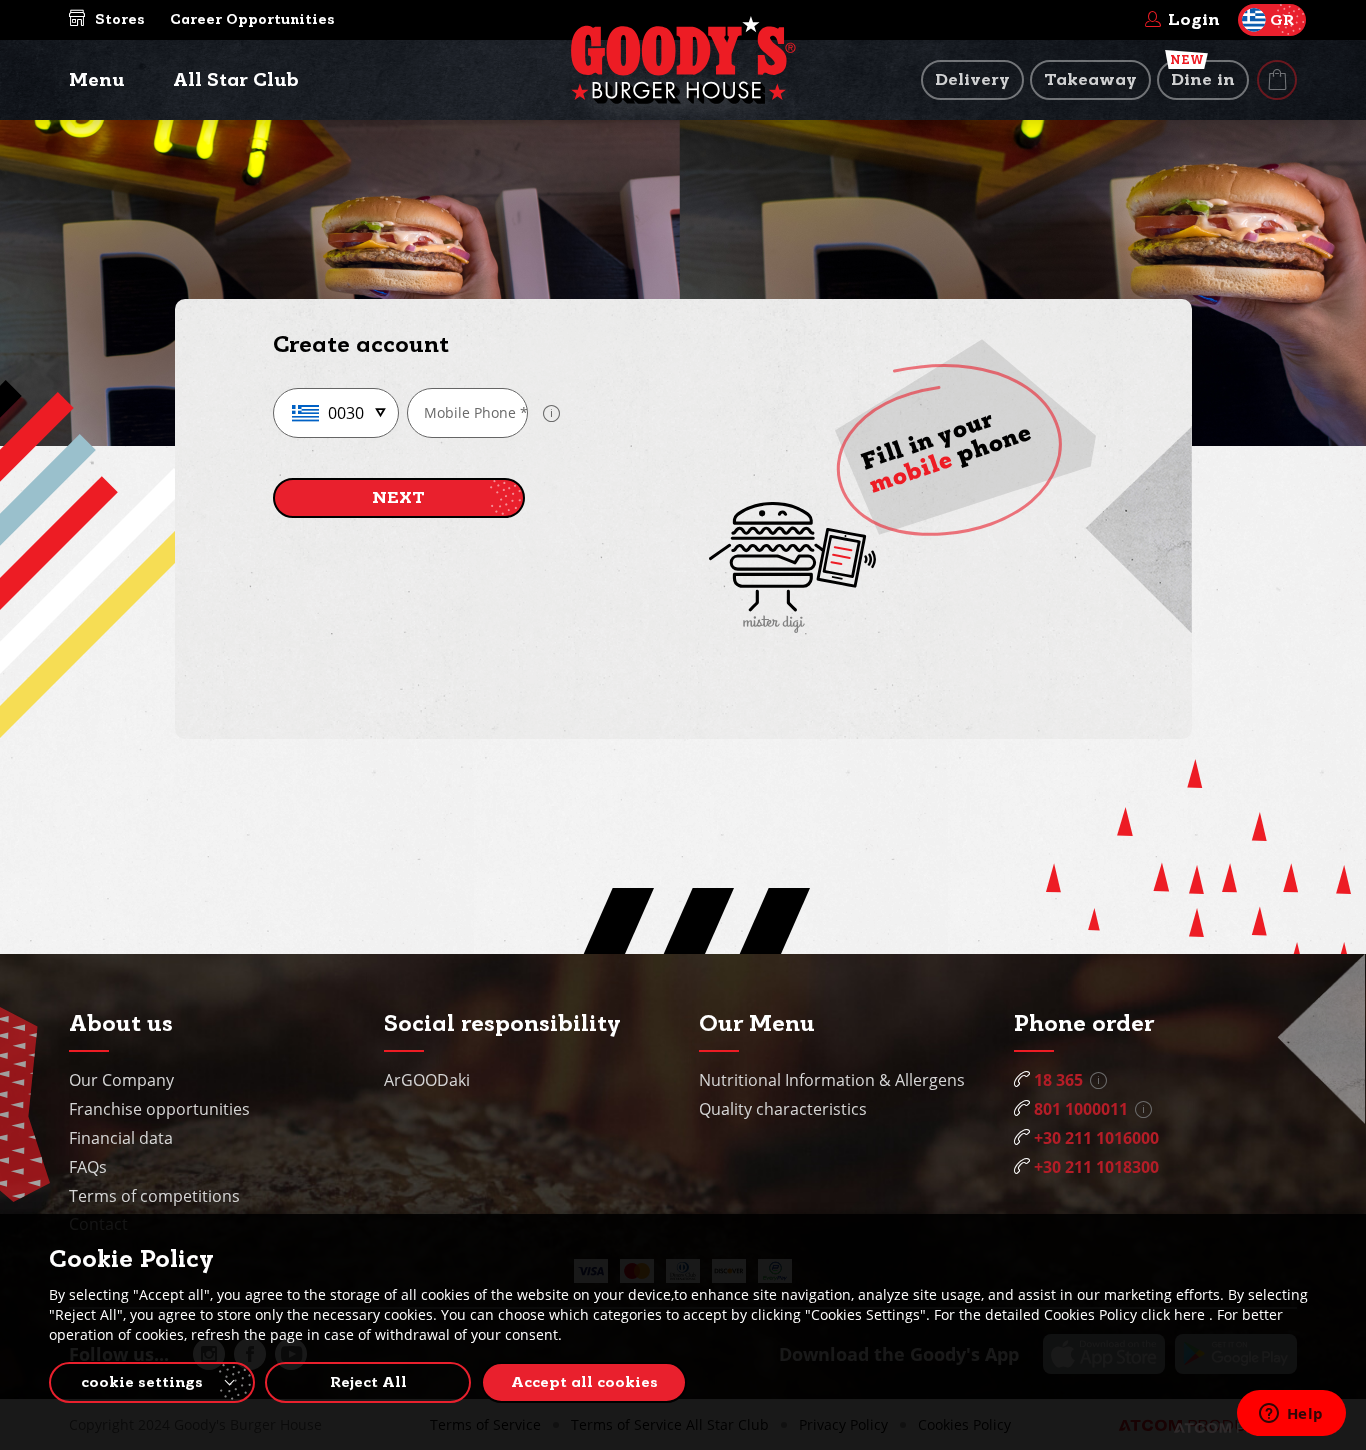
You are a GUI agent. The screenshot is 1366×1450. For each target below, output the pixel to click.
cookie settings (142, 1382)
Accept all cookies (584, 1382)
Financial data (121, 1138)
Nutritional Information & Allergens (832, 1080)
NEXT (398, 497)
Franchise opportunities (159, 1109)
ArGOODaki (427, 1080)
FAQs (88, 1167)
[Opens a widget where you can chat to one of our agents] (1291, 1415)
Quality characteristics (783, 1109)
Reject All (368, 1382)
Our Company (121, 1080)
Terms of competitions (154, 1196)
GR (1282, 20)
